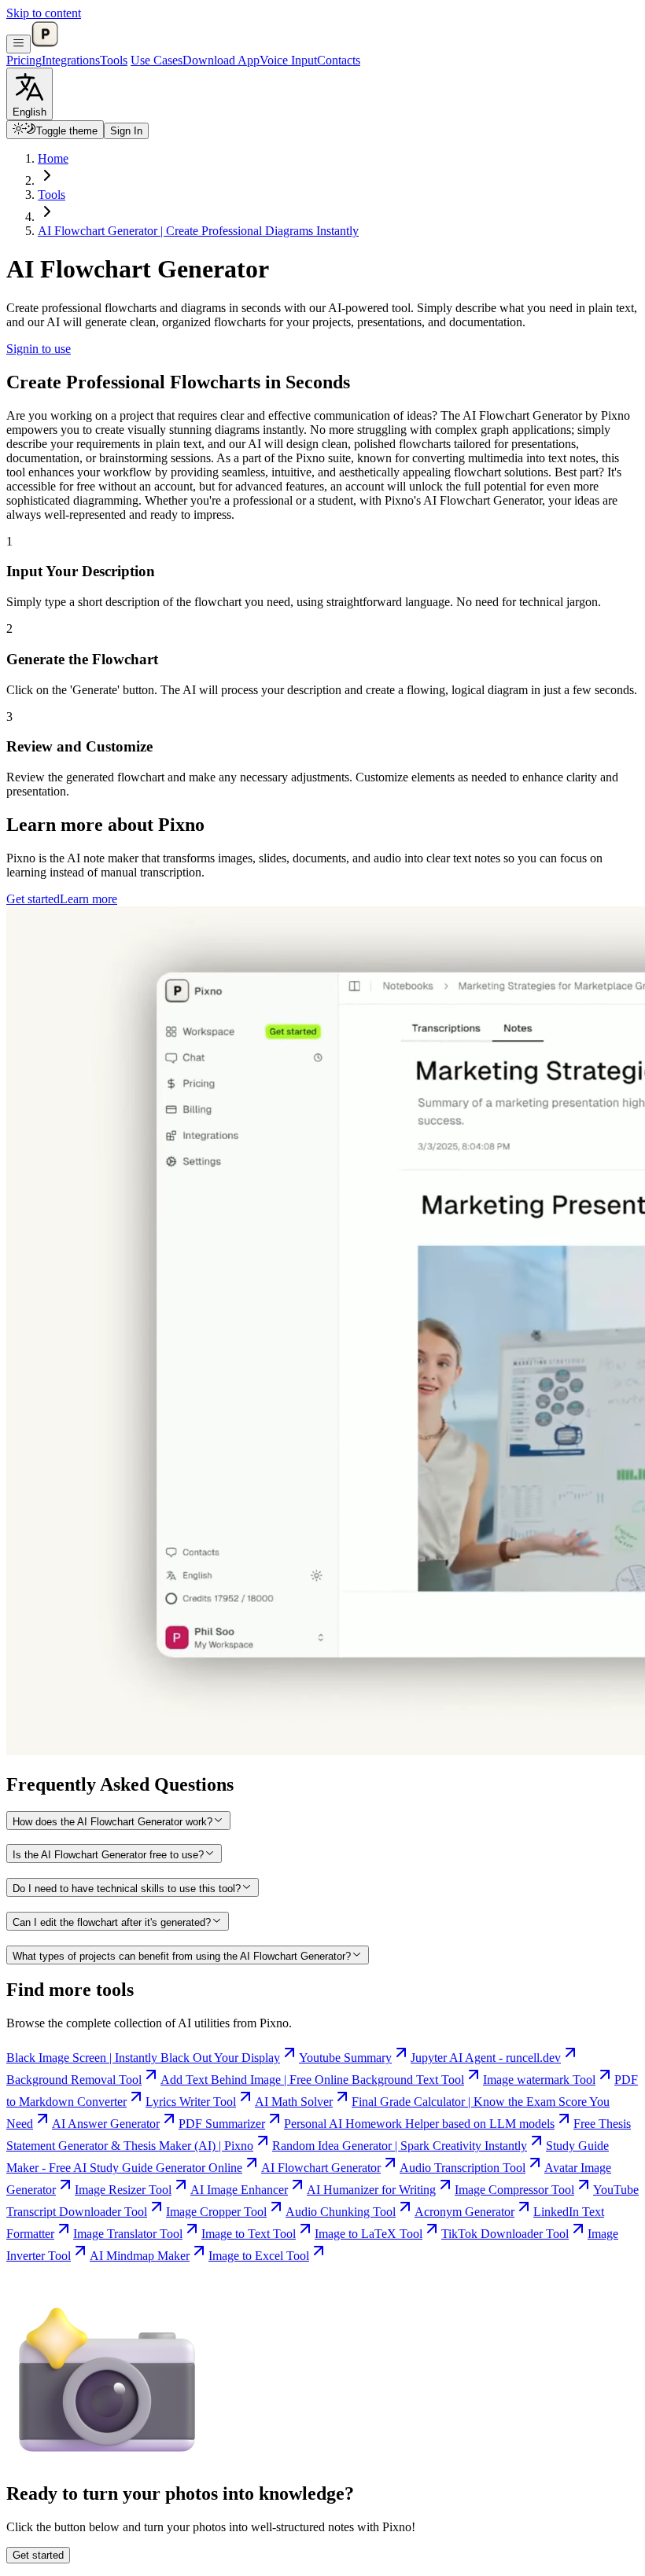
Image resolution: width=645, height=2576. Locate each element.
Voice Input (288, 60)
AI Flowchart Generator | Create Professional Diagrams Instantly (198, 231)
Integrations (71, 60)
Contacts (339, 60)
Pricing (24, 60)
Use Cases (157, 60)
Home (53, 158)
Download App (221, 60)
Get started (33, 899)
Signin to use (39, 349)
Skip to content (44, 13)
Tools (114, 60)
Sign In (126, 131)
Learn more (88, 899)
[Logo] (45, 44)
